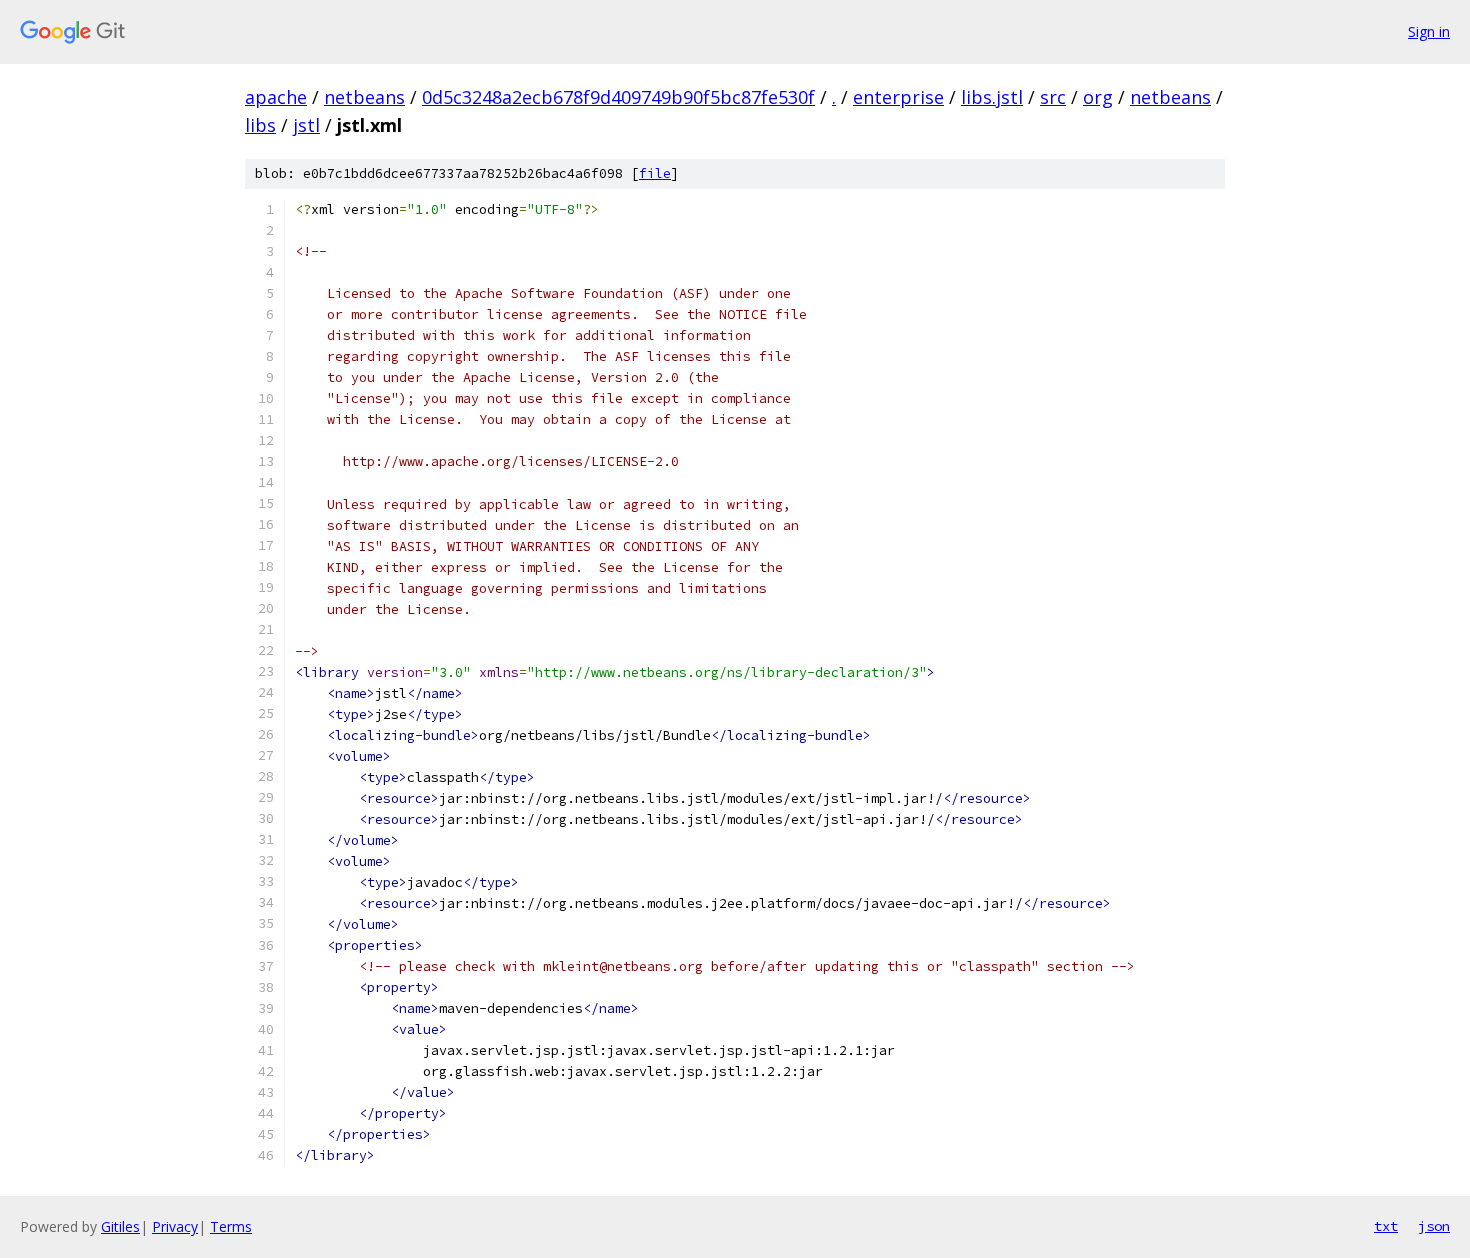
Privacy (175, 1226)
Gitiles (120, 1226)
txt (1386, 1226)
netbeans (364, 97)
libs (260, 125)
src (1053, 97)
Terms (231, 1226)
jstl (306, 125)
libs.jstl (992, 97)
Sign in (1429, 31)
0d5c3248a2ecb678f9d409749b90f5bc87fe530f (618, 97)
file (655, 173)
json (1434, 1226)
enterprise (898, 97)
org (1098, 97)
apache (276, 97)
